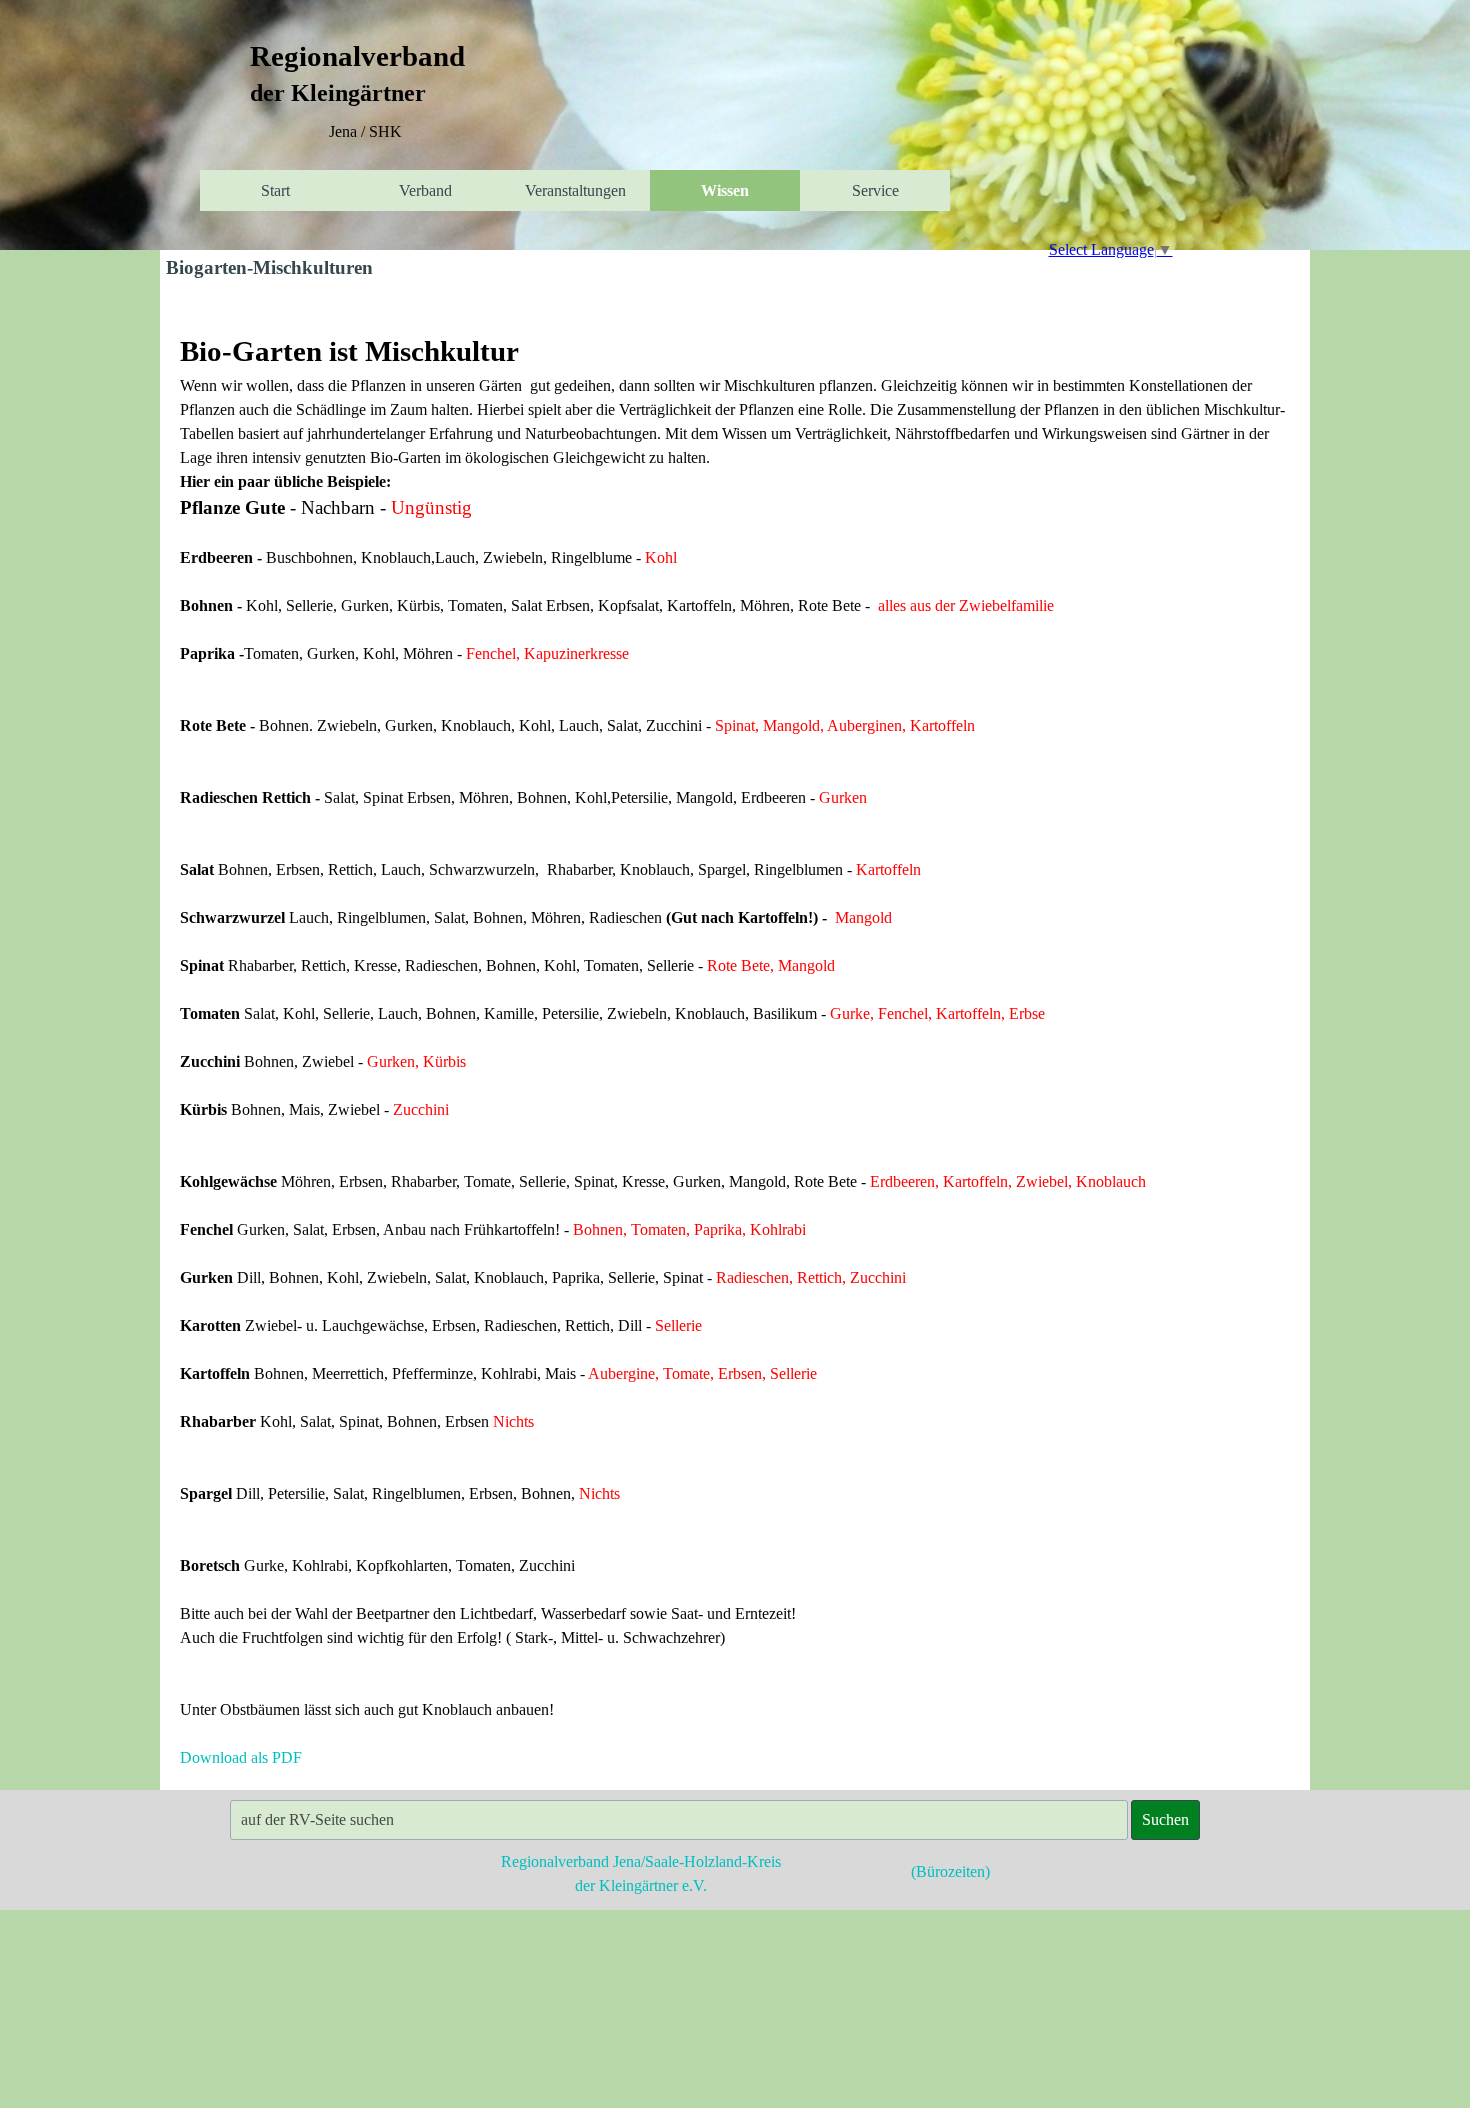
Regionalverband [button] (357, 56)
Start (275, 190)
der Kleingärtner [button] (338, 93)
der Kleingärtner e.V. (641, 1885)
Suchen (1165, 1819)
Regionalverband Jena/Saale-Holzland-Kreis (641, 1861)
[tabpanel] (365, 132)
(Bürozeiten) (950, 1871)
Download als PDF (241, 1757)
